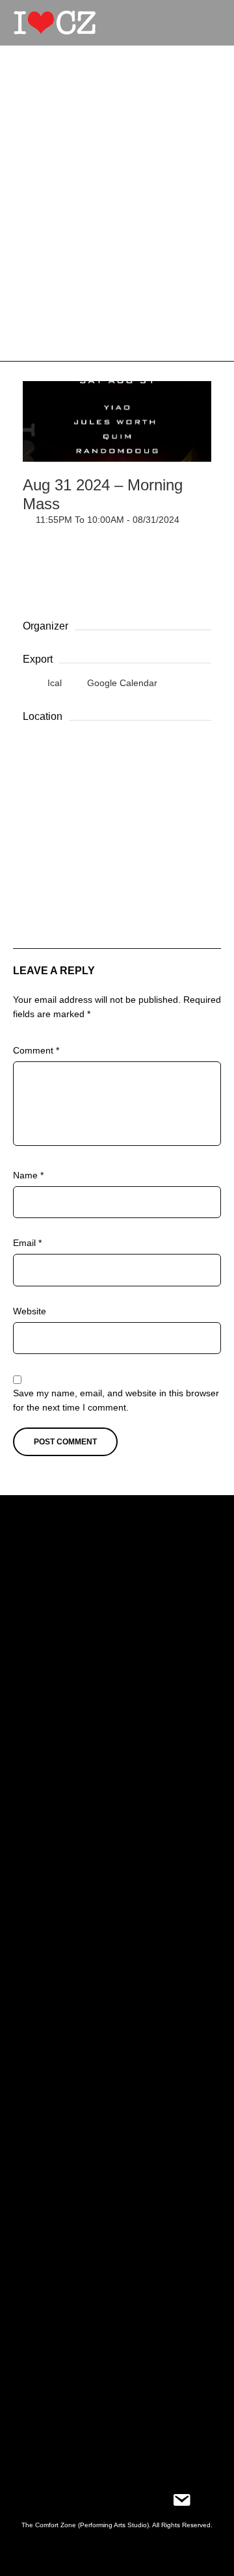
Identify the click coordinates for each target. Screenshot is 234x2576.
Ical (55, 683)
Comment (36, 1050)
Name (28, 1175)
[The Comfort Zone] (55, 23)
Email (27, 1243)
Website (30, 1311)
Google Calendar (121, 683)
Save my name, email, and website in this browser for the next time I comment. (116, 1400)
